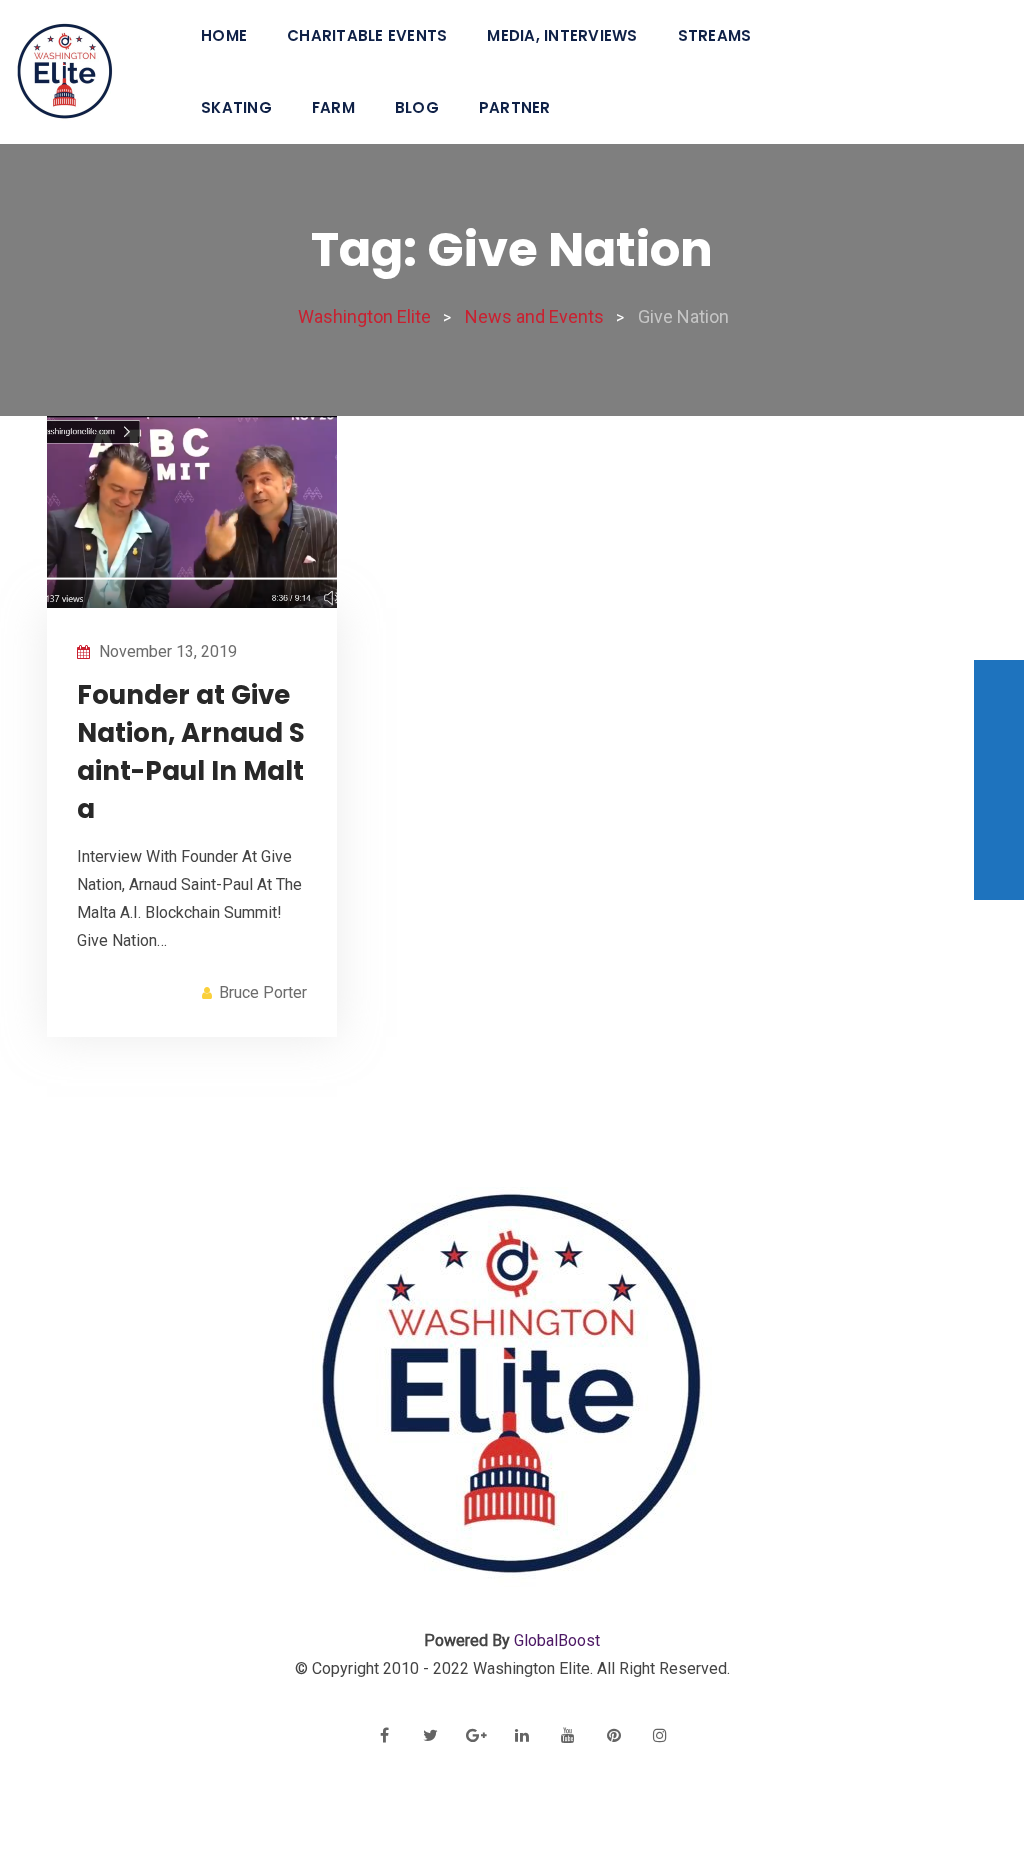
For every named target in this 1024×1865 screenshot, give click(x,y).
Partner (515, 107)
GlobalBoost (557, 1640)
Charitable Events (367, 35)
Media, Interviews (562, 35)
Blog (417, 107)
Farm (333, 107)
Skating (236, 107)
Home (224, 35)
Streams (715, 35)
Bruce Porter (263, 992)
